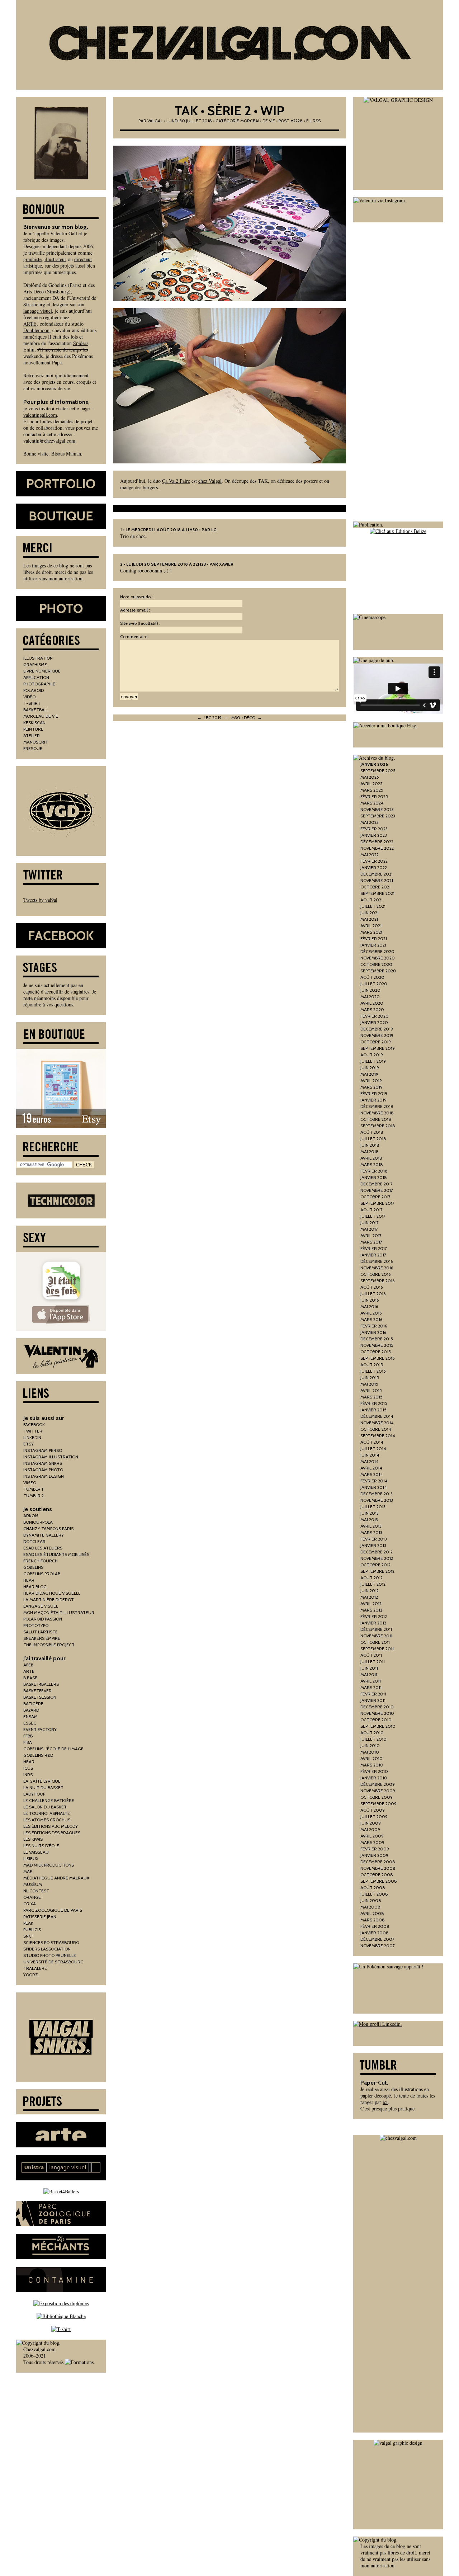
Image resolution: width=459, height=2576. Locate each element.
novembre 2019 (377, 1035)
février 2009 (375, 1849)
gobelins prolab (42, 1574)
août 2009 (373, 1810)
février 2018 (374, 1171)
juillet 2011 (373, 1662)
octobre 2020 (376, 964)
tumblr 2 (34, 1495)
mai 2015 (369, 1384)
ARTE (30, 324)
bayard (31, 1710)
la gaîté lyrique (42, 1781)
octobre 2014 (376, 1429)
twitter (33, 1431)
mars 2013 (371, 1532)
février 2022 (374, 861)
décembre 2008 (378, 1862)
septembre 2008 (379, 1881)
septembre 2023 (378, 816)
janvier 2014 (373, 1487)
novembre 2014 (377, 1423)
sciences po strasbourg (51, 1942)
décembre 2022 (377, 842)
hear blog (35, 1587)
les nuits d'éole (41, 1846)
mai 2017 (369, 1229)
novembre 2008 (378, 1868)
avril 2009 (372, 1836)
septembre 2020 (378, 971)
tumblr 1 (33, 1489)
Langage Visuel (41, 1606)
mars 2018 (372, 1164)
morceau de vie (258, 121)
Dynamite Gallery (44, 1535)
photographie (39, 684)
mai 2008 (370, 1907)
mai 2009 (370, 1829)
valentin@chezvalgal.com (49, 441)
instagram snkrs (43, 1463)
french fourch (41, 1561)
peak (28, 1923)
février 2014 (374, 1481)
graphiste (32, 259)
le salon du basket (45, 1807)
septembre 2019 (378, 1048)
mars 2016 (371, 1319)
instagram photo (43, 1470)
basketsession (40, 1697)
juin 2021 (370, 913)
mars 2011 (371, 1687)
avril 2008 (372, 1913)
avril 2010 (372, 1758)
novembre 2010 (377, 1713)
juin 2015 (370, 1377)
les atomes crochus (47, 1820)
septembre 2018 (378, 1126)
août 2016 (372, 1287)
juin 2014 (370, 1455)
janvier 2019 (373, 1100)
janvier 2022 (374, 867)
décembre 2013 (377, 1494)
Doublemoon (36, 330)
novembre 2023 (377, 809)
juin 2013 (370, 1513)
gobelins (33, 1567)
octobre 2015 (376, 1352)
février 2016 (374, 1326)
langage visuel (38, 311)
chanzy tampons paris (48, 1528)
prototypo (36, 1625)
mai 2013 (369, 1520)
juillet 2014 (373, 1449)
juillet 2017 (373, 1216)
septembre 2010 (378, 1726)
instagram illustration (51, 1457)
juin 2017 (370, 1223)
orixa (30, 1904)
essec (30, 1723)
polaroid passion (43, 1619)
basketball (36, 710)
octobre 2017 (375, 1197)
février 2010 (374, 1771)
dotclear (34, 1541)
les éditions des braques (52, 1833)
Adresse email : (135, 610)
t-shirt (32, 703)
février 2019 (374, 1093)
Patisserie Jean (40, 1917)
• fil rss (312, 121)
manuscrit (36, 742)
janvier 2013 (373, 1545)
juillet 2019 (373, 1061)
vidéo (29, 697)
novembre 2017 (377, 1190)
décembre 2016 (377, 1261)
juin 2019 (370, 1068)
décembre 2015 (377, 1339)
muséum (33, 1884)
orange (32, 1897)
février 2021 (374, 938)
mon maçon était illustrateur (59, 1612)
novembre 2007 (378, 1946)
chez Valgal (210, 481)
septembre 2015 (378, 1358)
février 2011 (373, 1694)
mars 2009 (372, 1842)
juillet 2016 (373, 1294)
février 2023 (374, 829)
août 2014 (372, 1442)
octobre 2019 (376, 1042)
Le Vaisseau (36, 1852)
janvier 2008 (375, 1933)
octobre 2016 (375, 1274)
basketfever (37, 1691)
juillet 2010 (373, 1739)
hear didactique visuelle (52, 1593)
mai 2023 (370, 822)
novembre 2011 (376, 1636)
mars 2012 (371, 1610)
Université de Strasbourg (53, 1962)
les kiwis (33, 1839)
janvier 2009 (374, 1855)
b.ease (30, 1678)
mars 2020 (372, 1009)
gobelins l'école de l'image (53, 1749)
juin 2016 (370, 1300)
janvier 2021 (373, 945)
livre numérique (42, 671)
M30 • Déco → (247, 718)
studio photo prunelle (50, 1955)
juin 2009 (371, 1823)
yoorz (31, 1975)
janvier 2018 (374, 1177)
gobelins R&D (38, 1755)
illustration (38, 658)
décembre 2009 (378, 1784)
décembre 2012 (377, 1552)
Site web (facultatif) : (140, 623)
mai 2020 (370, 997)
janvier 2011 (373, 1700)
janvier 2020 (374, 1022)
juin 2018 (370, 1145)
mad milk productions (49, 1865)
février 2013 (374, 1539)
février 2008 (375, 1926)
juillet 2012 (373, 1584)
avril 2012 (371, 1603)
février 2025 (374, 796)
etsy (29, 1444)
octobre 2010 (376, 1720)
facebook (34, 1424)
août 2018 (372, 1132)
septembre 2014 (378, 1436)
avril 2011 (371, 1681)
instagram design (44, 1476)
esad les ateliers (43, 1548)
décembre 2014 (377, 1416)
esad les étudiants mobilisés (56, 1554)
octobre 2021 (375, 887)
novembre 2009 (378, 1791)
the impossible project (49, 1645)
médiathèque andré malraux (56, 1878)
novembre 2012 (377, 1558)
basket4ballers (41, 1684)
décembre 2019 (377, 1029)
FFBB (28, 1736)
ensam (30, 1716)
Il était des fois (63, 337)
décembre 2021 (377, 874)
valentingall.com (40, 415)
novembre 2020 (378, 958)
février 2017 (374, 1248)
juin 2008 (371, 1900)
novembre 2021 (377, 880)
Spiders (81, 343)
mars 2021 (371, 932)
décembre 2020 (377, 951)
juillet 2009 (374, 1817)
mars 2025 (372, 790)
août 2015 (372, 1365)
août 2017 (372, 1210)
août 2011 (371, 1655)
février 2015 (374, 1403)
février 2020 (375, 1016)
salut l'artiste (41, 1632)
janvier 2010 (374, 1778)
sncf (29, 1936)
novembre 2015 (377, 1345)
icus (28, 1768)
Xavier (226, 564)
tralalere (35, 1968)
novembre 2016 (377, 1268)
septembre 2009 (378, 1804)
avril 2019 (371, 1081)
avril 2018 (371, 1158)
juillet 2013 (373, 1507)
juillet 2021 (373, 906)
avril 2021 (371, 926)
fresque (33, 748)
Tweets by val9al (40, 900)
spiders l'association (47, 1949)
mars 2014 (372, 1474)
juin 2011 (369, 1668)
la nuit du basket (43, 1787)
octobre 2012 (375, 1565)
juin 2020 (370, 990)
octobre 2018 (376, 1119)
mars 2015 (372, 1397)
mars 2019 (372, 1087)
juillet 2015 (373, 1371)
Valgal (155, 121)
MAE (28, 1871)
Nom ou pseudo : (136, 597)
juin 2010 (370, 1745)
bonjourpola (38, 1522)
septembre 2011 (377, 1649)
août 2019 (372, 1055)
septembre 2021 (377, 893)
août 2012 (372, 1578)
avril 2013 (371, 1526)
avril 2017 (371, 1235)
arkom (31, 1516)
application (36, 677)
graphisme (35, 664)
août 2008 (373, 1888)
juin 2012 (370, 1591)
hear (29, 1580)
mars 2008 (373, 1920)
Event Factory (40, 1729)
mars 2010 (372, 1765)
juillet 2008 (374, 1894)
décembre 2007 (377, 1939)
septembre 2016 (377, 1281)
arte (29, 1671)
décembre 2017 (377, 1184)
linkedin (32, 1437)
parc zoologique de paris (53, 1910)
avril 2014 (371, 1468)
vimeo (30, 1483)
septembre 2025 (378, 771)
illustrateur (55, 259)
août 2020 (372, 977)
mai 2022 (370, 855)
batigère (33, 1704)
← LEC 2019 (209, 718)
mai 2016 (369, 1306)
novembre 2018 (377, 1113)
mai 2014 (369, 1461)
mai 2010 (370, 1752)
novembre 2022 (377, 848)
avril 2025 (372, 784)
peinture (33, 729)
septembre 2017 (377, 1203)
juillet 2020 (374, 984)
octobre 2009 (377, 1797)
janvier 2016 (373, 1332)
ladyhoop (34, 1794)
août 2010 (372, 1733)
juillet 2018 (373, 1139)
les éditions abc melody (51, 1826)
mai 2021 (369, 919)
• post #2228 (289, 121)
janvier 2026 (374, 764)
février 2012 (374, 1616)
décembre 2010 (377, 1707)
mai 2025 (370, 777)
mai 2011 (369, 1674)
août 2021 (372, 900)
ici (385, 2102)
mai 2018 (370, 1152)
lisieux (31, 1858)
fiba (28, 1742)
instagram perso (43, 1450)
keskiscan (34, 723)
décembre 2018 (377, 1106)
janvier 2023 (374, 835)
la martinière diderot (49, 1600)
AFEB (28, 1665)
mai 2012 (369, 1597)
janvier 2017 (373, 1255)
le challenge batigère (49, 1800)
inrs (28, 1775)
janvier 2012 (373, 1623)
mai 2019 (369, 1074)
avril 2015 (371, 1390)
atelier (32, 735)
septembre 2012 (377, 1571)
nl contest (36, 1891)
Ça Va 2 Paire (176, 481)
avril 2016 (371, 1313)
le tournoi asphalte (47, 1813)
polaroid (34, 690)
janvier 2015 (373, 1410)
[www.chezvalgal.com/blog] (229, 45)
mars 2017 (371, 1242)
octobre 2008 (377, 1875)
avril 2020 (372, 1003)
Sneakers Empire (42, 1638)
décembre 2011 (376, 1629)
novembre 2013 (377, 1500)
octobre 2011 (375, 1642)
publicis (32, 1929)
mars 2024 (372, 803)
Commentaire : (135, 636)
